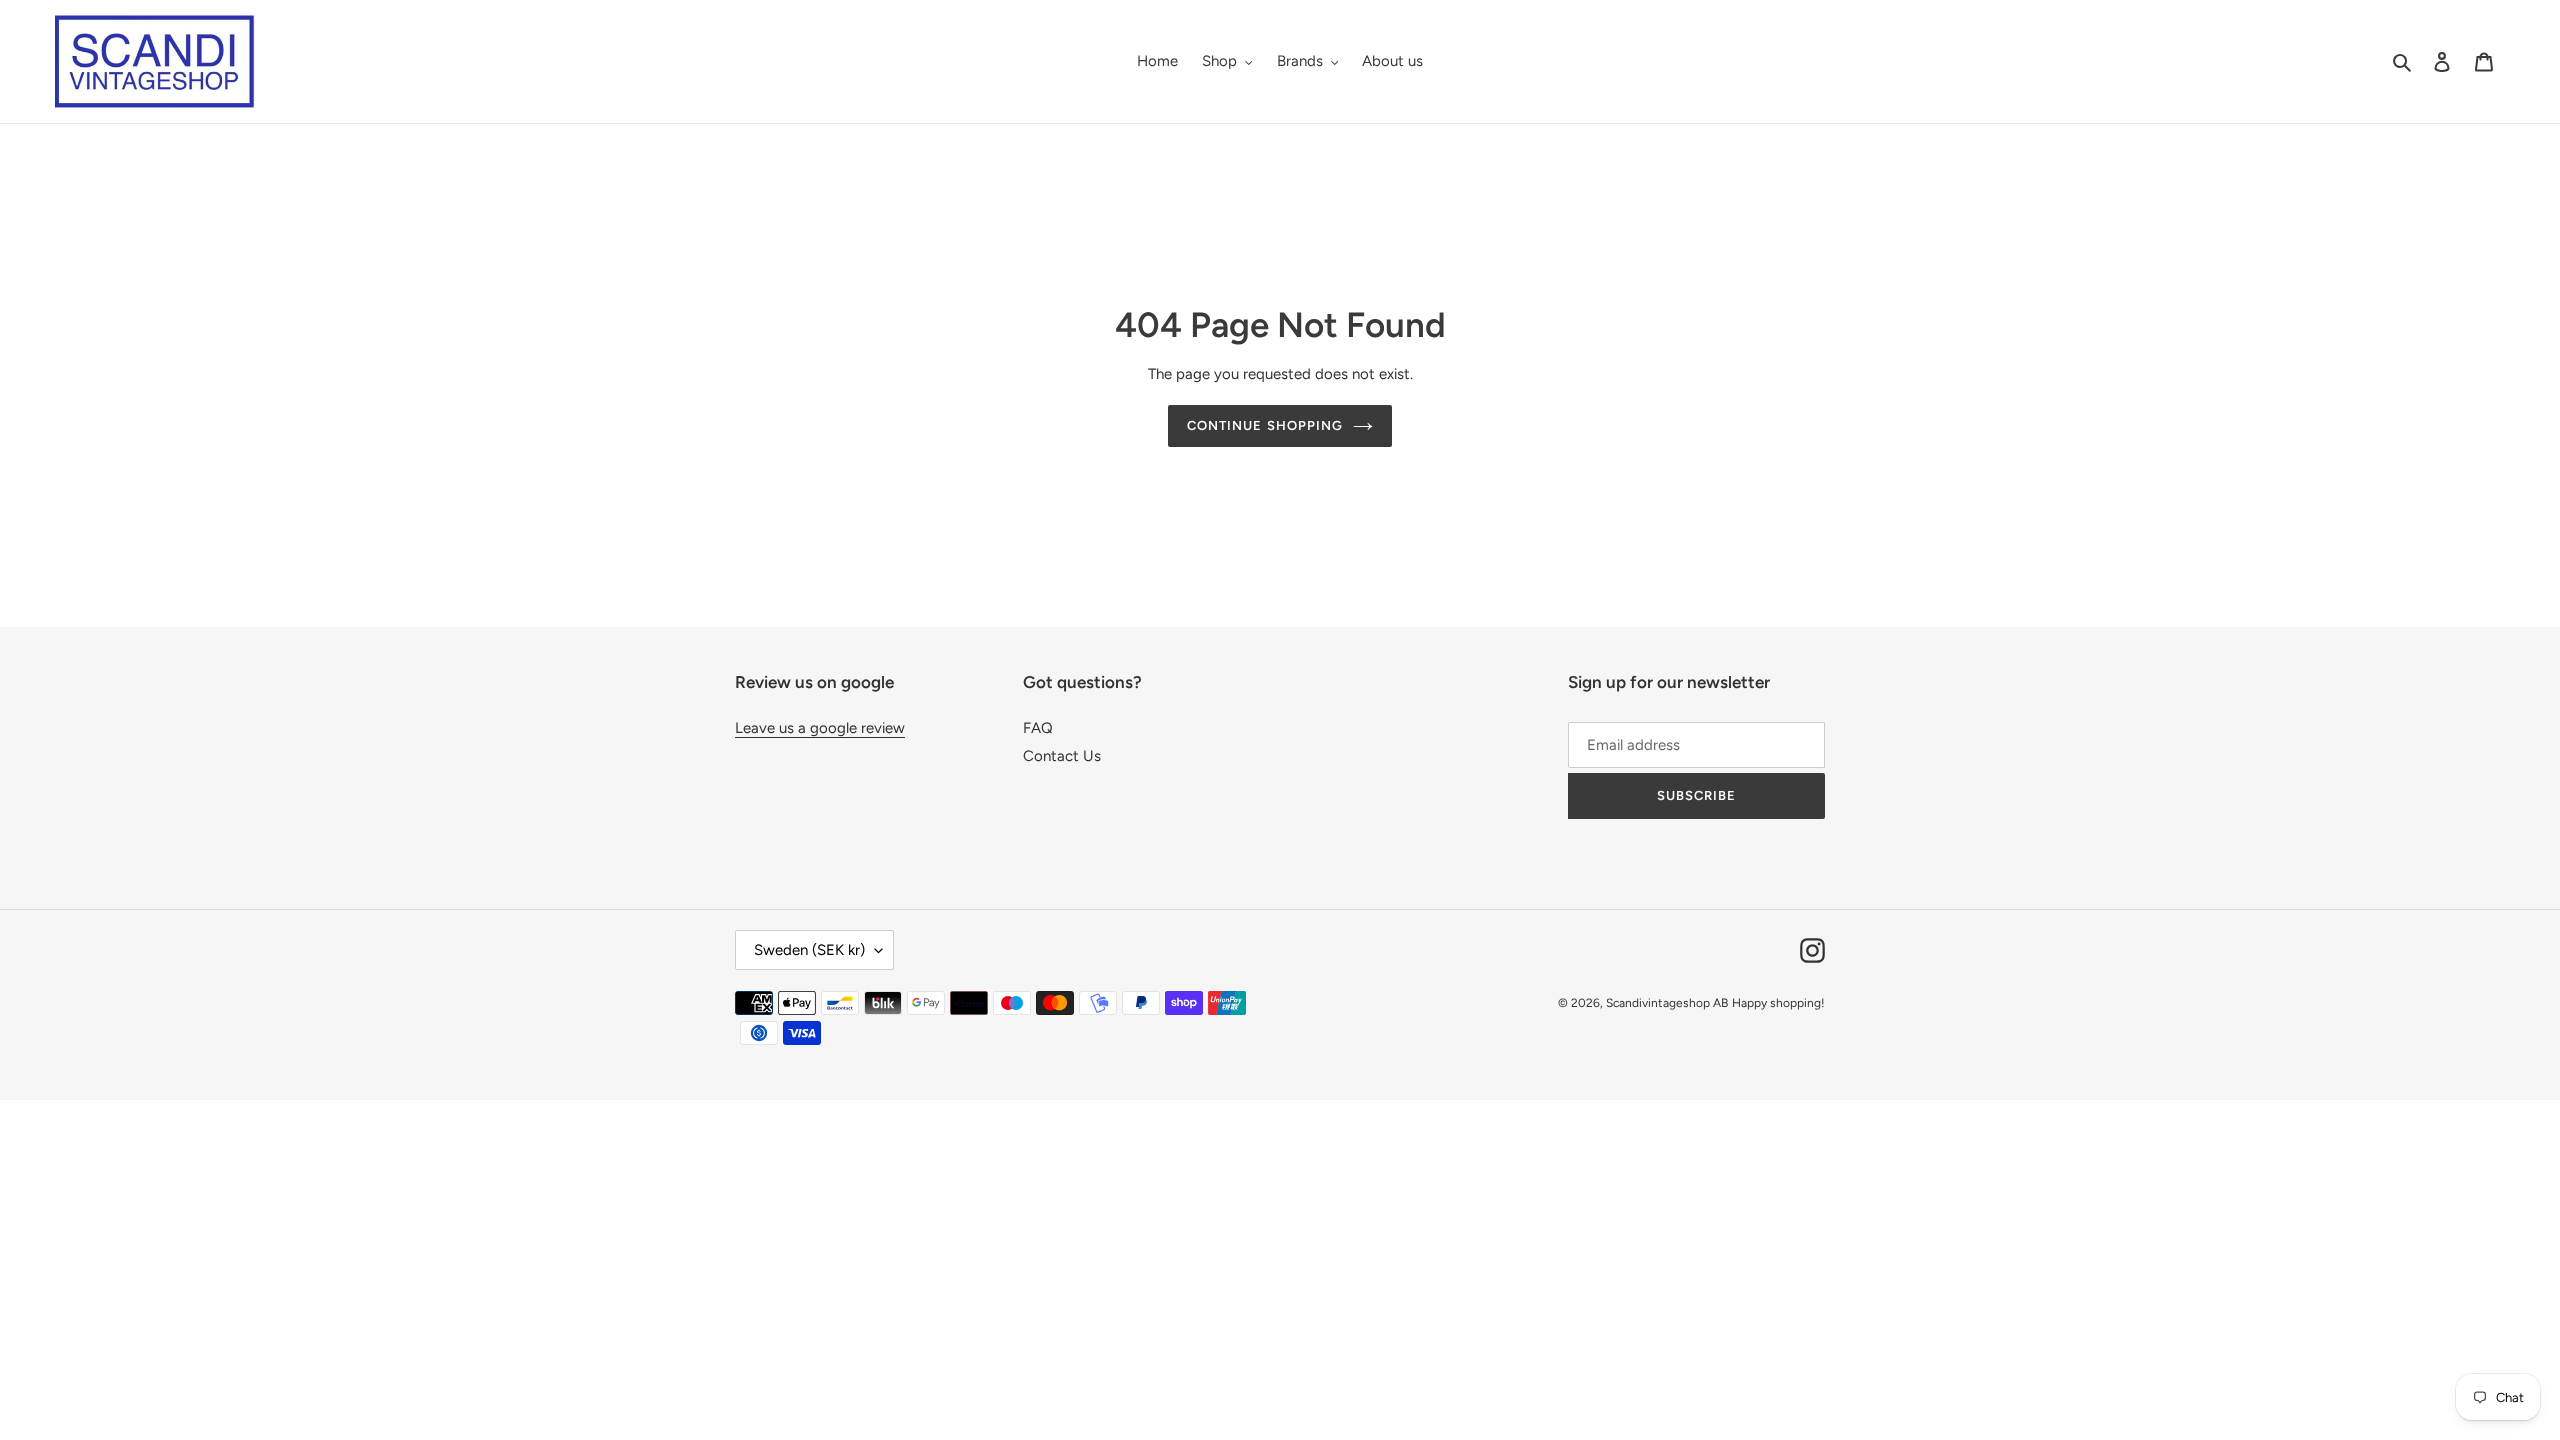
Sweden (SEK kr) (809, 950)
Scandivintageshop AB (1667, 1003)
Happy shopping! (1778, 1003)
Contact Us (1062, 756)
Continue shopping (1265, 425)
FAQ (1038, 728)
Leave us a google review (820, 728)
